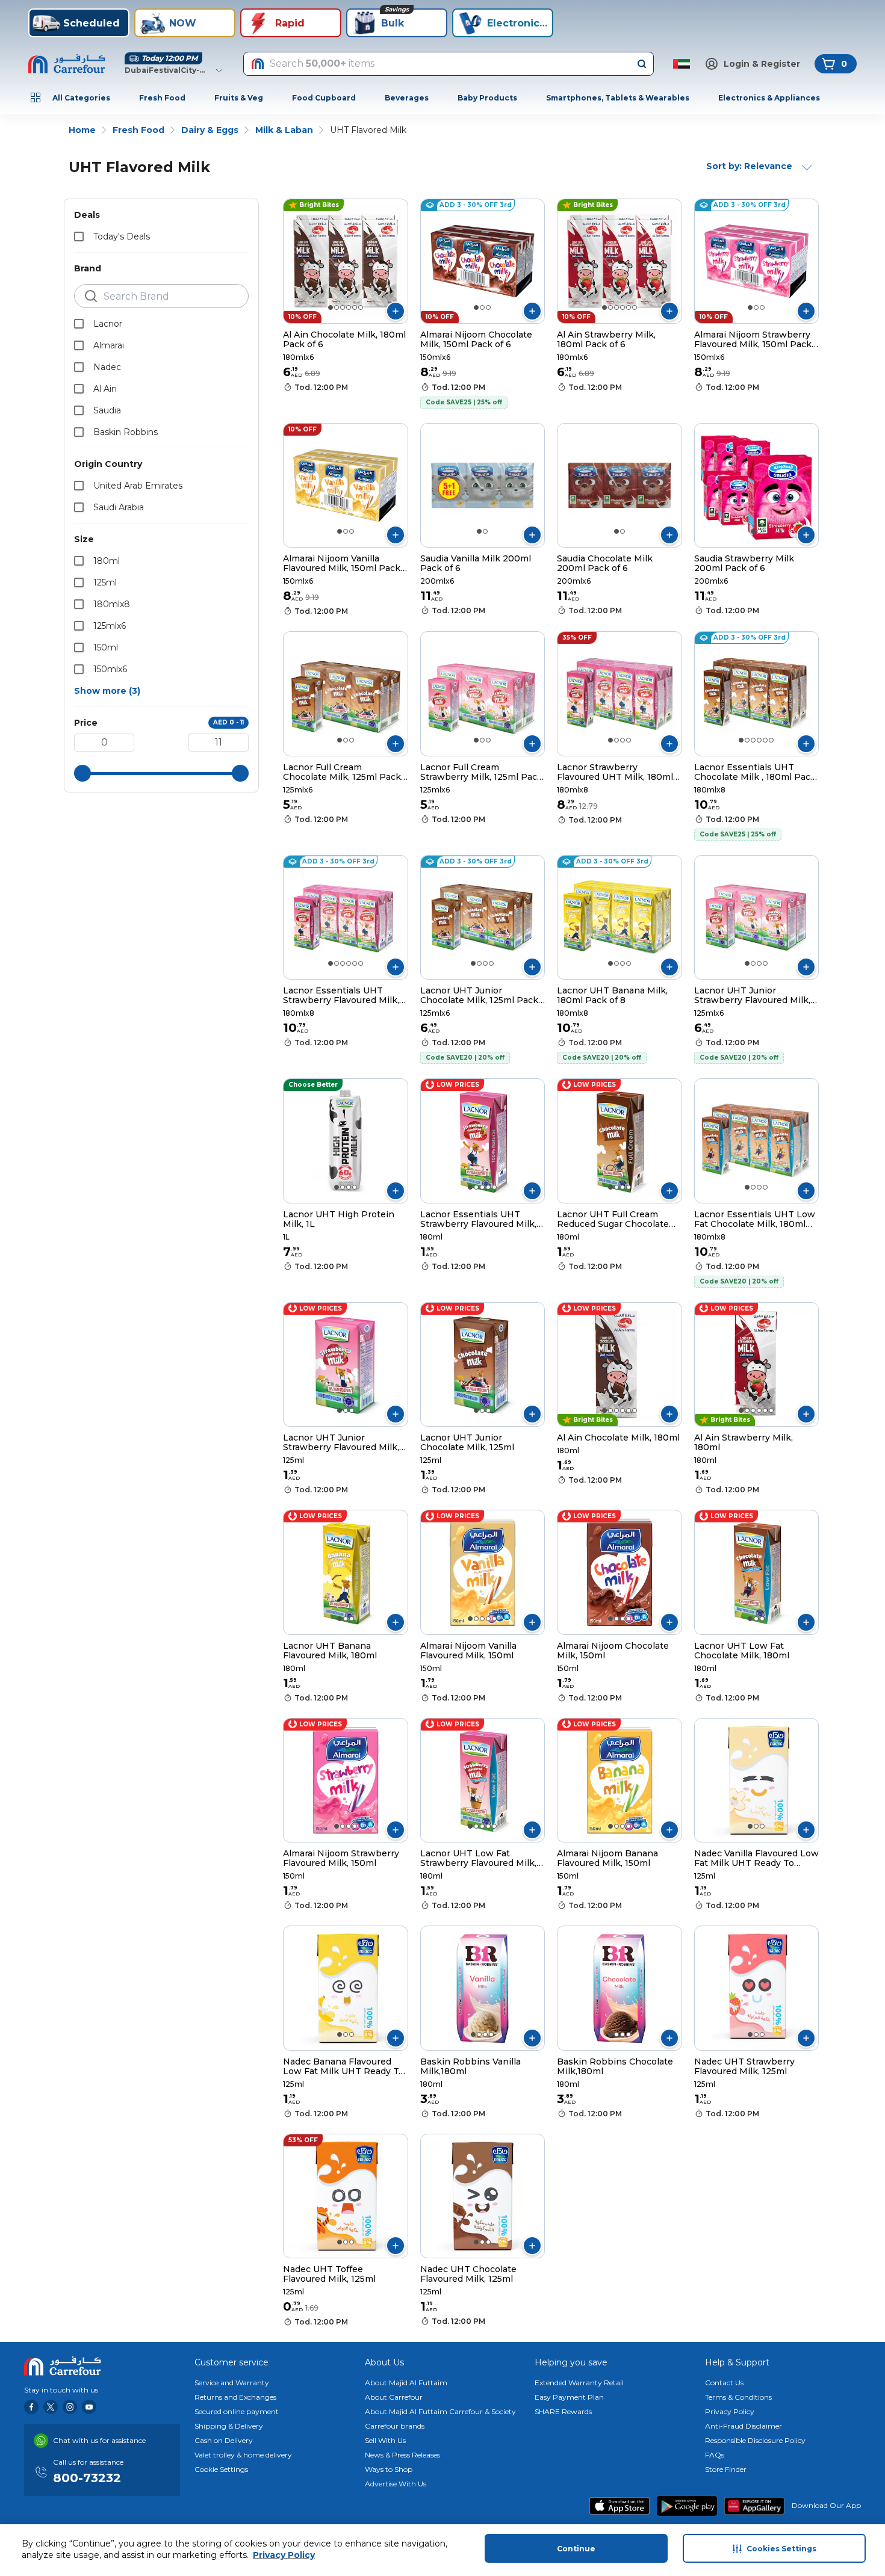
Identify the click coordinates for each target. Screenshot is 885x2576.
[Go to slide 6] (361, 307)
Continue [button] (576, 2549)
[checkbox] (79, 236)
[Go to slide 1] (331, 307)
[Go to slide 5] (355, 307)
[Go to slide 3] (343, 307)
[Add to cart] (396, 311)
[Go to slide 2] (337, 307)
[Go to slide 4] (349, 307)
